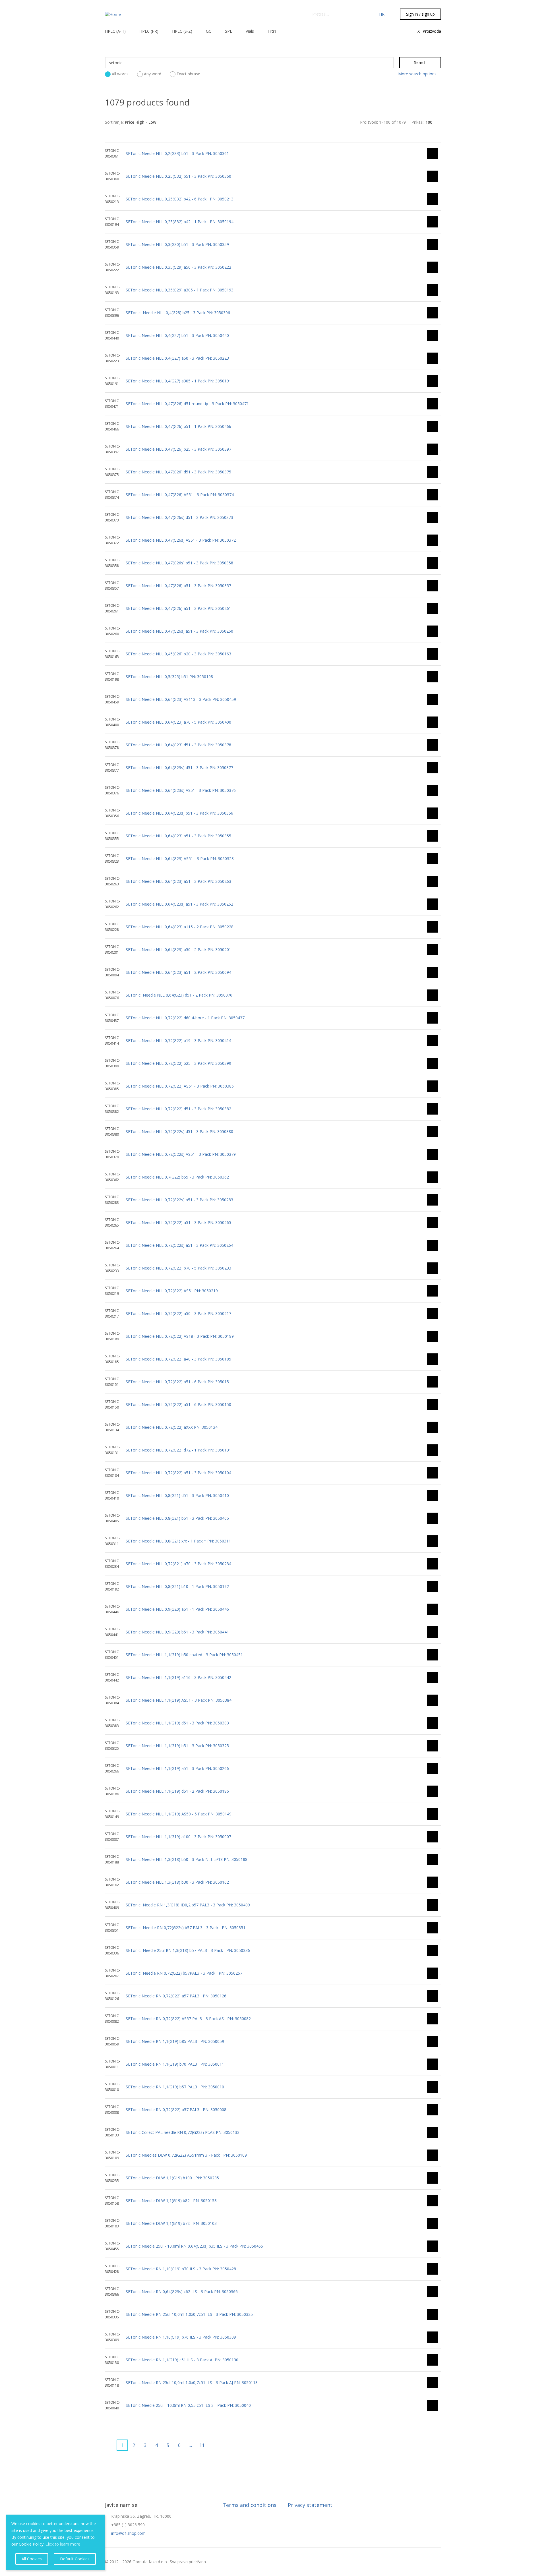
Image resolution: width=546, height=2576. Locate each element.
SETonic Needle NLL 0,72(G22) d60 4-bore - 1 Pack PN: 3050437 (185, 1018)
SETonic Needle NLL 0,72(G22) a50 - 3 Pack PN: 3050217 (178, 1313)
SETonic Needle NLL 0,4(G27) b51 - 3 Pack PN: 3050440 (177, 335)
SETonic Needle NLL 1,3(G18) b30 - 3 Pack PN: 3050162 (177, 1882)
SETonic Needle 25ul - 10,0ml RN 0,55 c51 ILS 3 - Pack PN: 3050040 (188, 2405)
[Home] (113, 14)
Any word (153, 74)
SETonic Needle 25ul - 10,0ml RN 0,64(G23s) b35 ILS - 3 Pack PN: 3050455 (194, 2246)
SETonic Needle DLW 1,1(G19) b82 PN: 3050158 (171, 2201)
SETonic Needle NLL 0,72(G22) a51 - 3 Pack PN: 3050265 (178, 1222)
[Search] (364, 14)
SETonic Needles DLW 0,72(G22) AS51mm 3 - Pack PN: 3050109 (186, 2155)
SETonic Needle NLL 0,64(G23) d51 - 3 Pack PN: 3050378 (178, 745)
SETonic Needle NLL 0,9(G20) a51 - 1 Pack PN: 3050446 (177, 1609)
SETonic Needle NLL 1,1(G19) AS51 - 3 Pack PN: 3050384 (179, 1700)
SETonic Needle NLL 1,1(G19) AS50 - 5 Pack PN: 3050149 (179, 1814)
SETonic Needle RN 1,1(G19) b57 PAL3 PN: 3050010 (175, 2087)
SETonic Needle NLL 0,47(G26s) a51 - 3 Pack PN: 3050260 (179, 631)
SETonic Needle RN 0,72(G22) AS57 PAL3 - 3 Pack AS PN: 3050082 (188, 2019)
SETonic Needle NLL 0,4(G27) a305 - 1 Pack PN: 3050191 (178, 381)
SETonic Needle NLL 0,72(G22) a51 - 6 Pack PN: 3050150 (178, 1404)
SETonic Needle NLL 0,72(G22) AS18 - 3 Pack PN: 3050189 (180, 1336)
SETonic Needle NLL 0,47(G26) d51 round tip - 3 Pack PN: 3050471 (187, 404)
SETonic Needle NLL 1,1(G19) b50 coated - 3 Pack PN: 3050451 (184, 1655)
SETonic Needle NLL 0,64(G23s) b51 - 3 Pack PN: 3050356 (179, 813)
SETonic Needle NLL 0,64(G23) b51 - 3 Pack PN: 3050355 (178, 836)
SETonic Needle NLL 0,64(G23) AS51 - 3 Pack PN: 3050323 (180, 859)
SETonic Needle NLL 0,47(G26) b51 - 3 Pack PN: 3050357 (178, 586)
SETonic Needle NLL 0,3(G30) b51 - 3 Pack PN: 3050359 (177, 244)
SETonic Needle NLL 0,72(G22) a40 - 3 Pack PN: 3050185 (178, 1359)
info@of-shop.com (128, 2533)
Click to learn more (63, 2544)
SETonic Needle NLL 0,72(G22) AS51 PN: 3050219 (172, 1291)
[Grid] (264, 122)
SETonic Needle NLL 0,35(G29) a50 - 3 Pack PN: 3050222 (178, 267)
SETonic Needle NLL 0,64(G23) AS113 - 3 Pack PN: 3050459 (181, 699)
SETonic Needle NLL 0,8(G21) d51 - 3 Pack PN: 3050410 (177, 1495)
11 (202, 2445)
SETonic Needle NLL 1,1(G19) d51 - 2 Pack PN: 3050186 (177, 1791)
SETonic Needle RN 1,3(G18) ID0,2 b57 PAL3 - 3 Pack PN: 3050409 (188, 1905)
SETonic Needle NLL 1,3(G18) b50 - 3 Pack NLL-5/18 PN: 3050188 (187, 1859)
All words (120, 74)
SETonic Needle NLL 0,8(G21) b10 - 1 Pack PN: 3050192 (177, 1586)
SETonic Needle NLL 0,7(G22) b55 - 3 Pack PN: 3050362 (177, 1177)
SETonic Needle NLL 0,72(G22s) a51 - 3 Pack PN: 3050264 (179, 1245)
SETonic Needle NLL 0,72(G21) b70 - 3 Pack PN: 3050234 (178, 1564)
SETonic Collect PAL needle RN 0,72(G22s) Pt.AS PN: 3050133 (183, 2132)
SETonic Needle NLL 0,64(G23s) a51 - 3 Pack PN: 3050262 (179, 904)
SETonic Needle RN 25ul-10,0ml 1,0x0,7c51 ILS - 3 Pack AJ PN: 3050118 (192, 2383)
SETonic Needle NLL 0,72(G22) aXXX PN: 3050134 (172, 1427)
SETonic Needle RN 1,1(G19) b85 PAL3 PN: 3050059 (175, 2041)
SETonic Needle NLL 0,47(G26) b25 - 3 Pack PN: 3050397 (178, 449)
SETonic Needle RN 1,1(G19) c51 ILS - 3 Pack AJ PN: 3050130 (182, 2360)
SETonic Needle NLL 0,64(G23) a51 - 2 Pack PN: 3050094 (178, 972)
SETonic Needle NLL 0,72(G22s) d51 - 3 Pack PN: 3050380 (179, 1131)
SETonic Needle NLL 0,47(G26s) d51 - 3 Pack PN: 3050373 (179, 517)
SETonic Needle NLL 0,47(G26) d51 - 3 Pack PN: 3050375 (178, 472)
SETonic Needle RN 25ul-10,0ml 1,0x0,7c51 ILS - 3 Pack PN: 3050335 (189, 2314)
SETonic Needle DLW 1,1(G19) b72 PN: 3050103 (171, 2223)
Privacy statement (310, 2505)
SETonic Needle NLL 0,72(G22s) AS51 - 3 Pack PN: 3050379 (181, 1154)
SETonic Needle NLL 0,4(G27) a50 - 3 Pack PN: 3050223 (177, 358)
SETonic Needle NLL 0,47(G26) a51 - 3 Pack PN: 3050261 (178, 608)
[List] (273, 122)
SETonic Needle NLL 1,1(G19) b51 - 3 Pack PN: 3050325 (177, 1746)
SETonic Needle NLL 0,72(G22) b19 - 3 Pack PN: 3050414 (178, 1040)
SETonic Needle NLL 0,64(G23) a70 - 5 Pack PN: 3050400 (178, 722)
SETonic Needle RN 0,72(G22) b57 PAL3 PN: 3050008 (176, 2110)
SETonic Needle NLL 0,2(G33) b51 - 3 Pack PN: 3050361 (177, 153)
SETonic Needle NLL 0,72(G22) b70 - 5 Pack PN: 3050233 (178, 1268)
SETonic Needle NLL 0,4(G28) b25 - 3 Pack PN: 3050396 (178, 313)
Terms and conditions (250, 2505)
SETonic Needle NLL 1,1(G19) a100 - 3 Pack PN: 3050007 (178, 1837)
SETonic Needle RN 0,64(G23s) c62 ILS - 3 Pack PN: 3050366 (182, 2292)
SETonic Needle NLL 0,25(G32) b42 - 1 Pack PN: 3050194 (180, 222)
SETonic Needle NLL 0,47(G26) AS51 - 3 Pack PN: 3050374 (180, 495)
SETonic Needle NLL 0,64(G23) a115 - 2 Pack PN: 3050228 (180, 927)
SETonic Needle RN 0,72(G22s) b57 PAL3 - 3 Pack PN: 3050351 (186, 1928)
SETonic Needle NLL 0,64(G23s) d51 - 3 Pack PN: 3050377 (179, 768)
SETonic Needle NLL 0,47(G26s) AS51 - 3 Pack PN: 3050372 (181, 540)
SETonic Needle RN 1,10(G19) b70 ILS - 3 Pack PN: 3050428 (181, 2269)
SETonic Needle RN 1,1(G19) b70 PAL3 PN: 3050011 (175, 2064)
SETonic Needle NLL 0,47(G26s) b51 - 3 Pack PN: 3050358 (179, 563)
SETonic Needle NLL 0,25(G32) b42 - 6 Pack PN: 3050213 (180, 199)
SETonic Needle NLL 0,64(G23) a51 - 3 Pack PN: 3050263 (178, 881)
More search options (417, 74)
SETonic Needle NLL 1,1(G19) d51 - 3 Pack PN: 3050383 (177, 1723)
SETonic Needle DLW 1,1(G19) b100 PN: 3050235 (172, 2178)
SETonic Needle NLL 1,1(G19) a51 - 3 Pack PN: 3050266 (177, 1768)
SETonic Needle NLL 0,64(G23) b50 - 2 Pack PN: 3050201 (178, 950)
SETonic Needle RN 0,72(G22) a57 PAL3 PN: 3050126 (176, 1996)
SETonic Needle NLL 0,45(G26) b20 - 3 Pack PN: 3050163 (178, 654)
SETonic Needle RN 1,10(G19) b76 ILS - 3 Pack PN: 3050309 (181, 2337)
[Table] (282, 122)
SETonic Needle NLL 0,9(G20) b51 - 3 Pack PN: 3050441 (177, 1632)
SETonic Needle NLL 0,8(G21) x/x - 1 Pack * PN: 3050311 (178, 1541)
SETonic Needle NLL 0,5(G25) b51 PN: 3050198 (169, 677)
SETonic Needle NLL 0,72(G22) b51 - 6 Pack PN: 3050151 (178, 1382)
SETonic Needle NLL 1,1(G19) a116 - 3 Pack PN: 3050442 (178, 1677)
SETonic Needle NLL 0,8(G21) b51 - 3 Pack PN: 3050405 (177, 1518)
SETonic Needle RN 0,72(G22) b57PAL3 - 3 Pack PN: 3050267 (184, 1973)
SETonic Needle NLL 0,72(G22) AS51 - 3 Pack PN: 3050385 (180, 1086)
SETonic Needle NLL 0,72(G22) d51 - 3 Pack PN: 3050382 (178, 1109)
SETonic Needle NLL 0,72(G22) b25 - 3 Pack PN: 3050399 (178, 1063)
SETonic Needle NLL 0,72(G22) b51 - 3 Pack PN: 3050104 (178, 1473)
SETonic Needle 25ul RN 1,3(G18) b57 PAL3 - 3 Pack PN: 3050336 (188, 1950)
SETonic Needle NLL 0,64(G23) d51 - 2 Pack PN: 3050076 (179, 995)
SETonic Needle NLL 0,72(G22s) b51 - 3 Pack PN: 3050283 (179, 1200)
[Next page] (213, 2445)
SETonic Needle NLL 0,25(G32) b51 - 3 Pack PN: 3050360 (178, 176)
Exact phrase (188, 74)
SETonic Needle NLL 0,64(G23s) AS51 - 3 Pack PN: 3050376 (181, 790)
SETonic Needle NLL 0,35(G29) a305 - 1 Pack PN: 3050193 (180, 290)
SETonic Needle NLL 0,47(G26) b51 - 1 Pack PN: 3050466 (178, 426)
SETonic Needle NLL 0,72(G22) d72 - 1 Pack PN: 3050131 (178, 1450)
